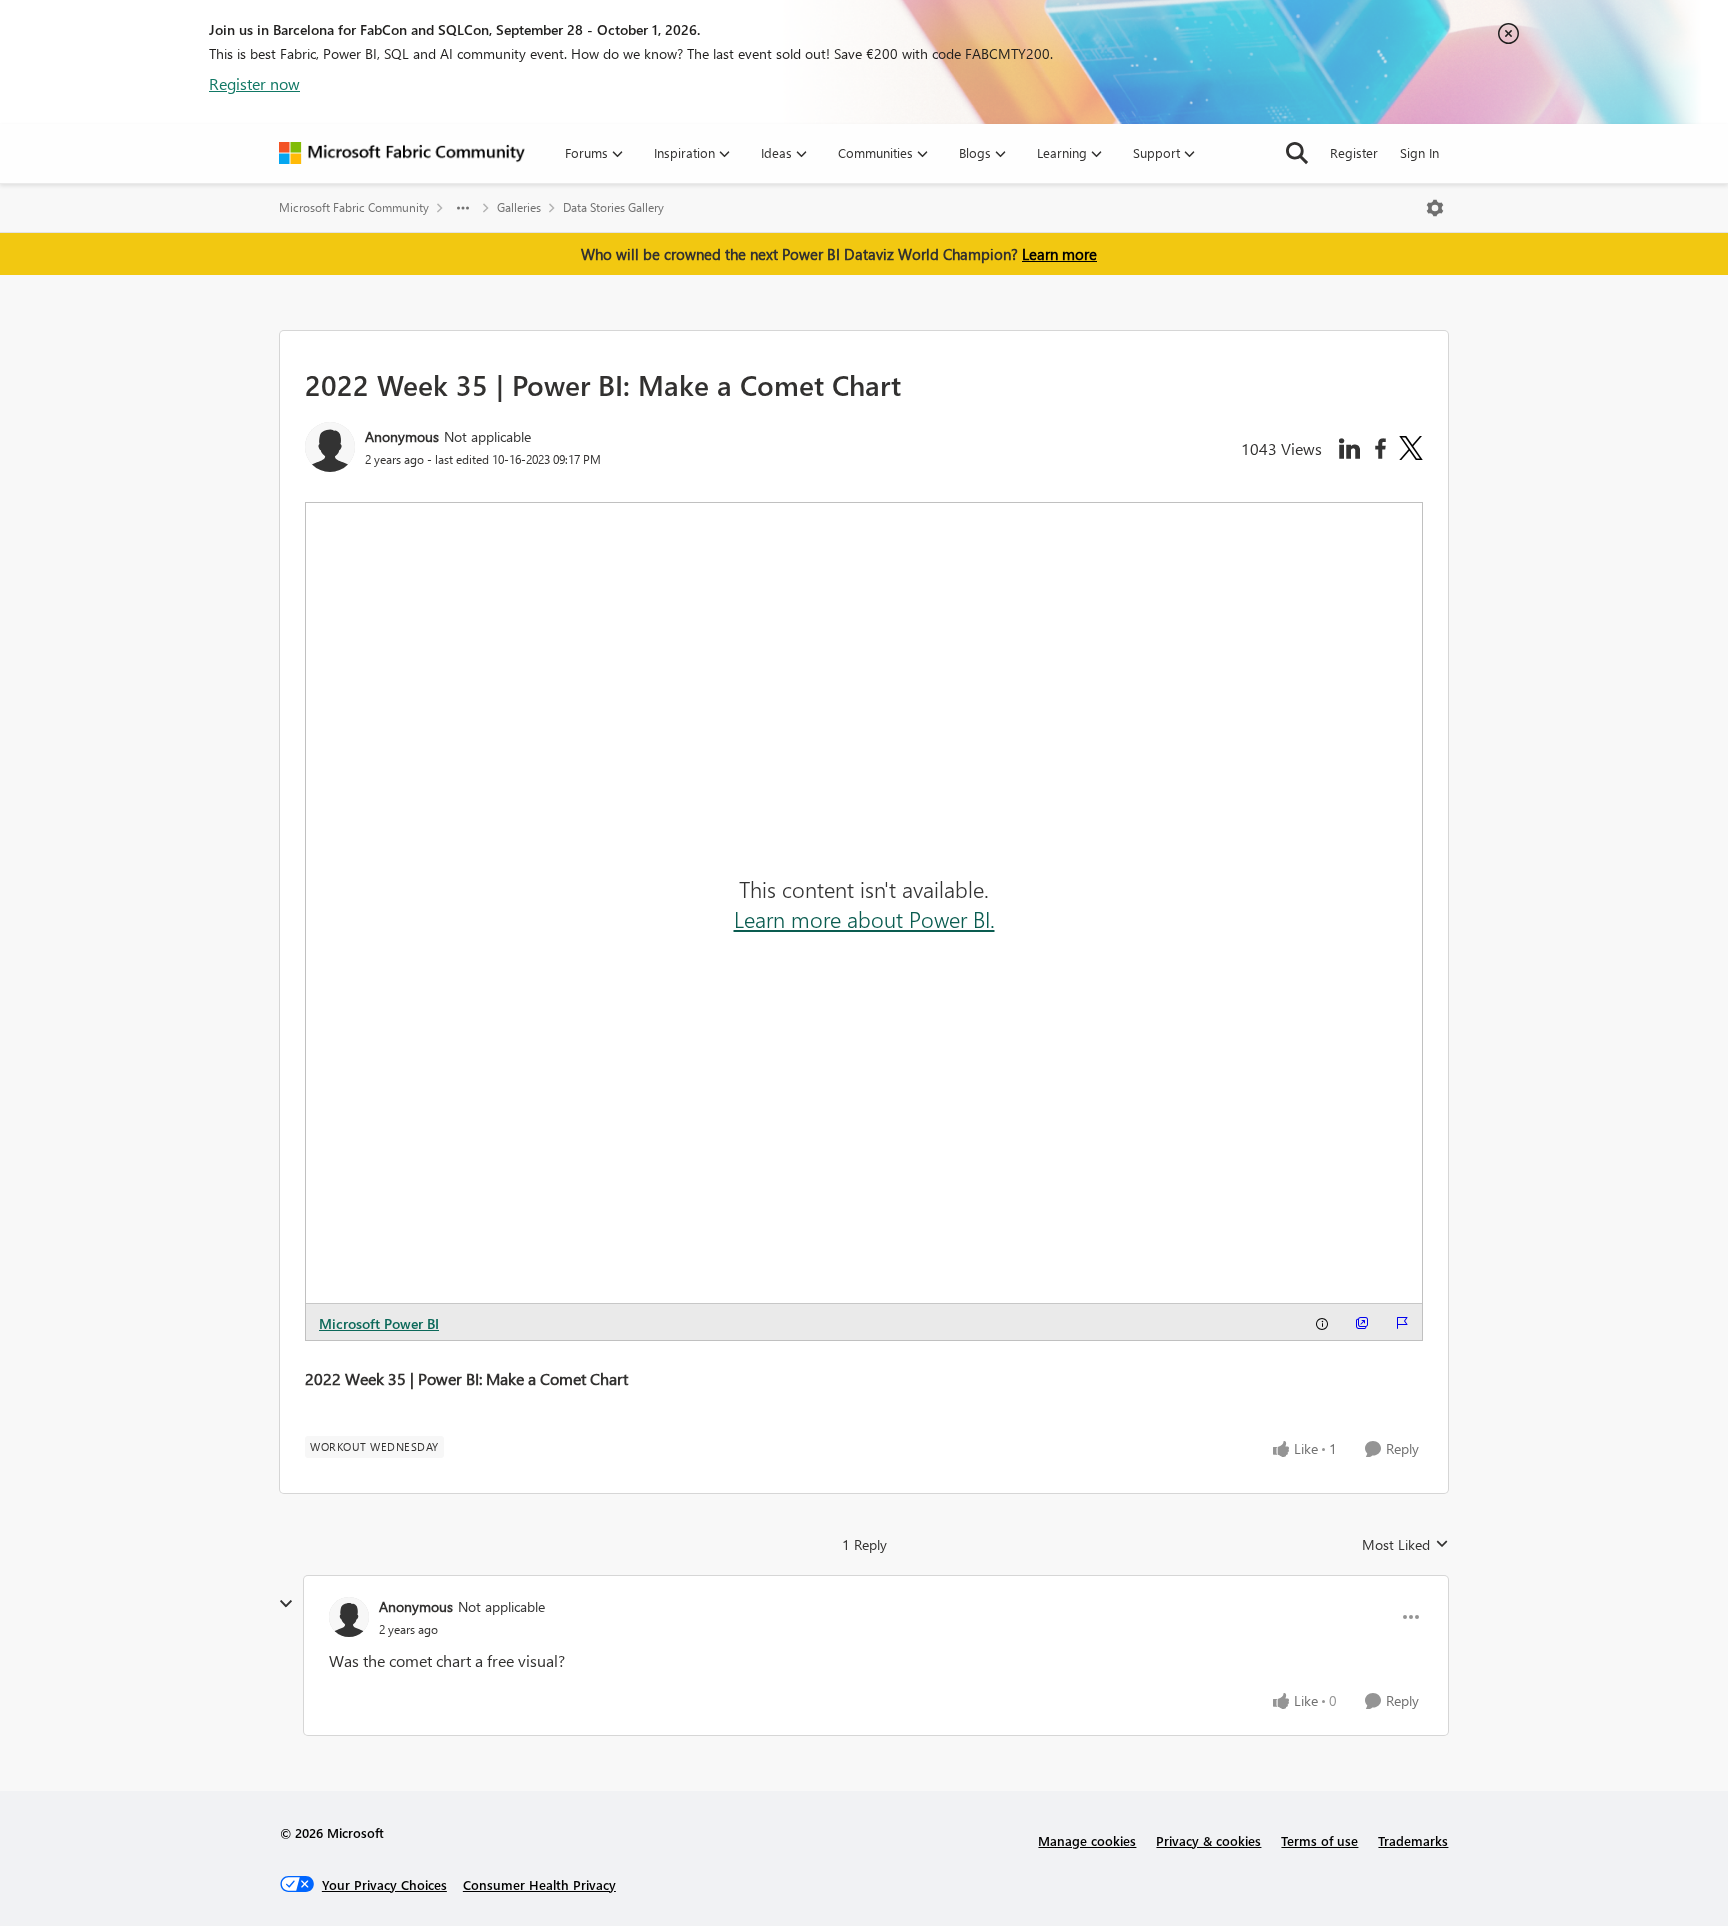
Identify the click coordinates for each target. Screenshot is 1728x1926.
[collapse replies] (286, 1604)
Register (1354, 152)
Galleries (519, 207)
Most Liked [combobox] (1405, 1545)
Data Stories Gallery (613, 207)
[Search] (1297, 153)
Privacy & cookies (1208, 1840)
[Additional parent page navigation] (463, 208)
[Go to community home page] (402, 153)
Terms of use (1319, 1840)
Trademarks (1413, 1840)
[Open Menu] (1435, 208)
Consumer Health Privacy (539, 1884)
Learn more (1059, 254)
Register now (254, 83)
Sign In (1419, 152)
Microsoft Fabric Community (354, 207)
